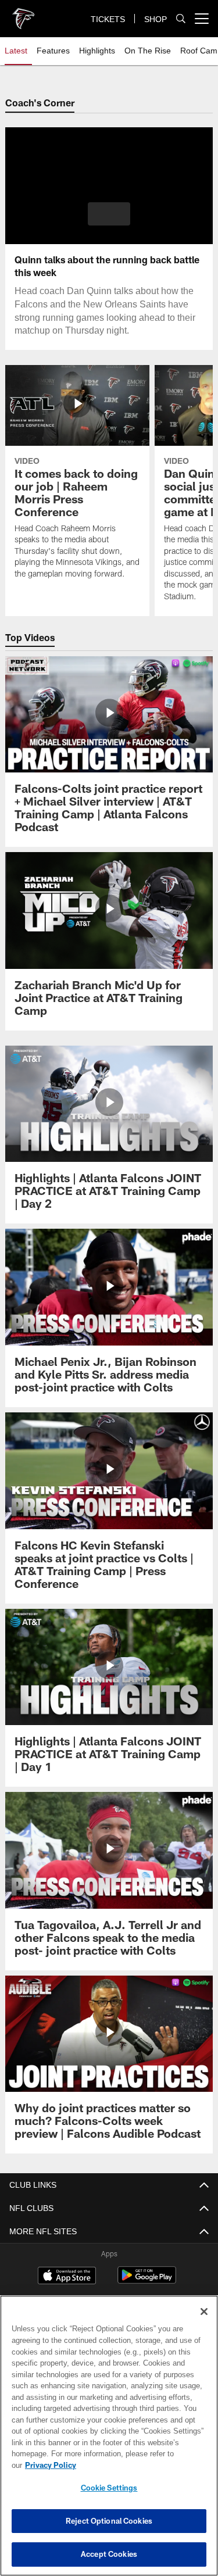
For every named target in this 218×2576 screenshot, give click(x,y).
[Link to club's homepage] (23, 14)
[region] (109, 2441)
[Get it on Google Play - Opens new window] (147, 2281)
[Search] (181, 19)
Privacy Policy (140, 2465)
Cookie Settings (109, 2488)
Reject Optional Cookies (109, 2521)
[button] (109, 214)
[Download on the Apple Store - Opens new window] (67, 2277)
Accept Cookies (109, 2554)
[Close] (204, 2323)
